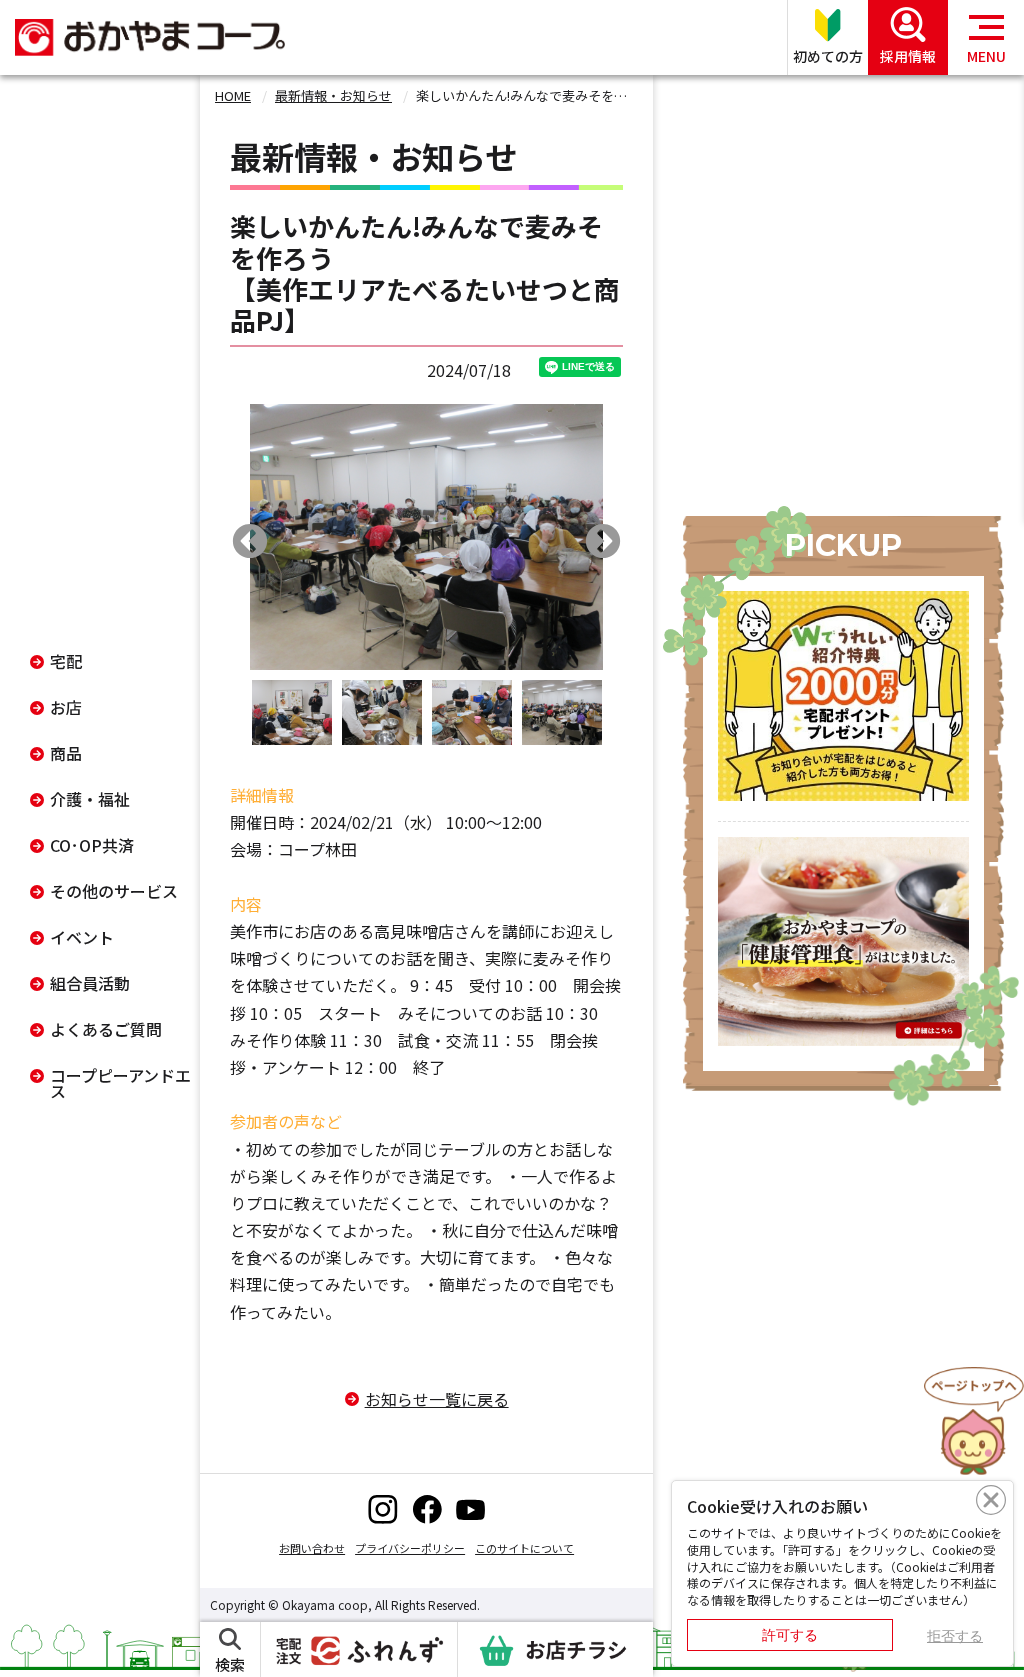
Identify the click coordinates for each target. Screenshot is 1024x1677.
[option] (427, 537)
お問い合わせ (312, 1548)
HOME (233, 95)
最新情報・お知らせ (333, 95)
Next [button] (603, 543)
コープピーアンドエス (120, 1083)
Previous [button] (250, 543)
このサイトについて (524, 1548)
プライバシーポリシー (410, 1548)
